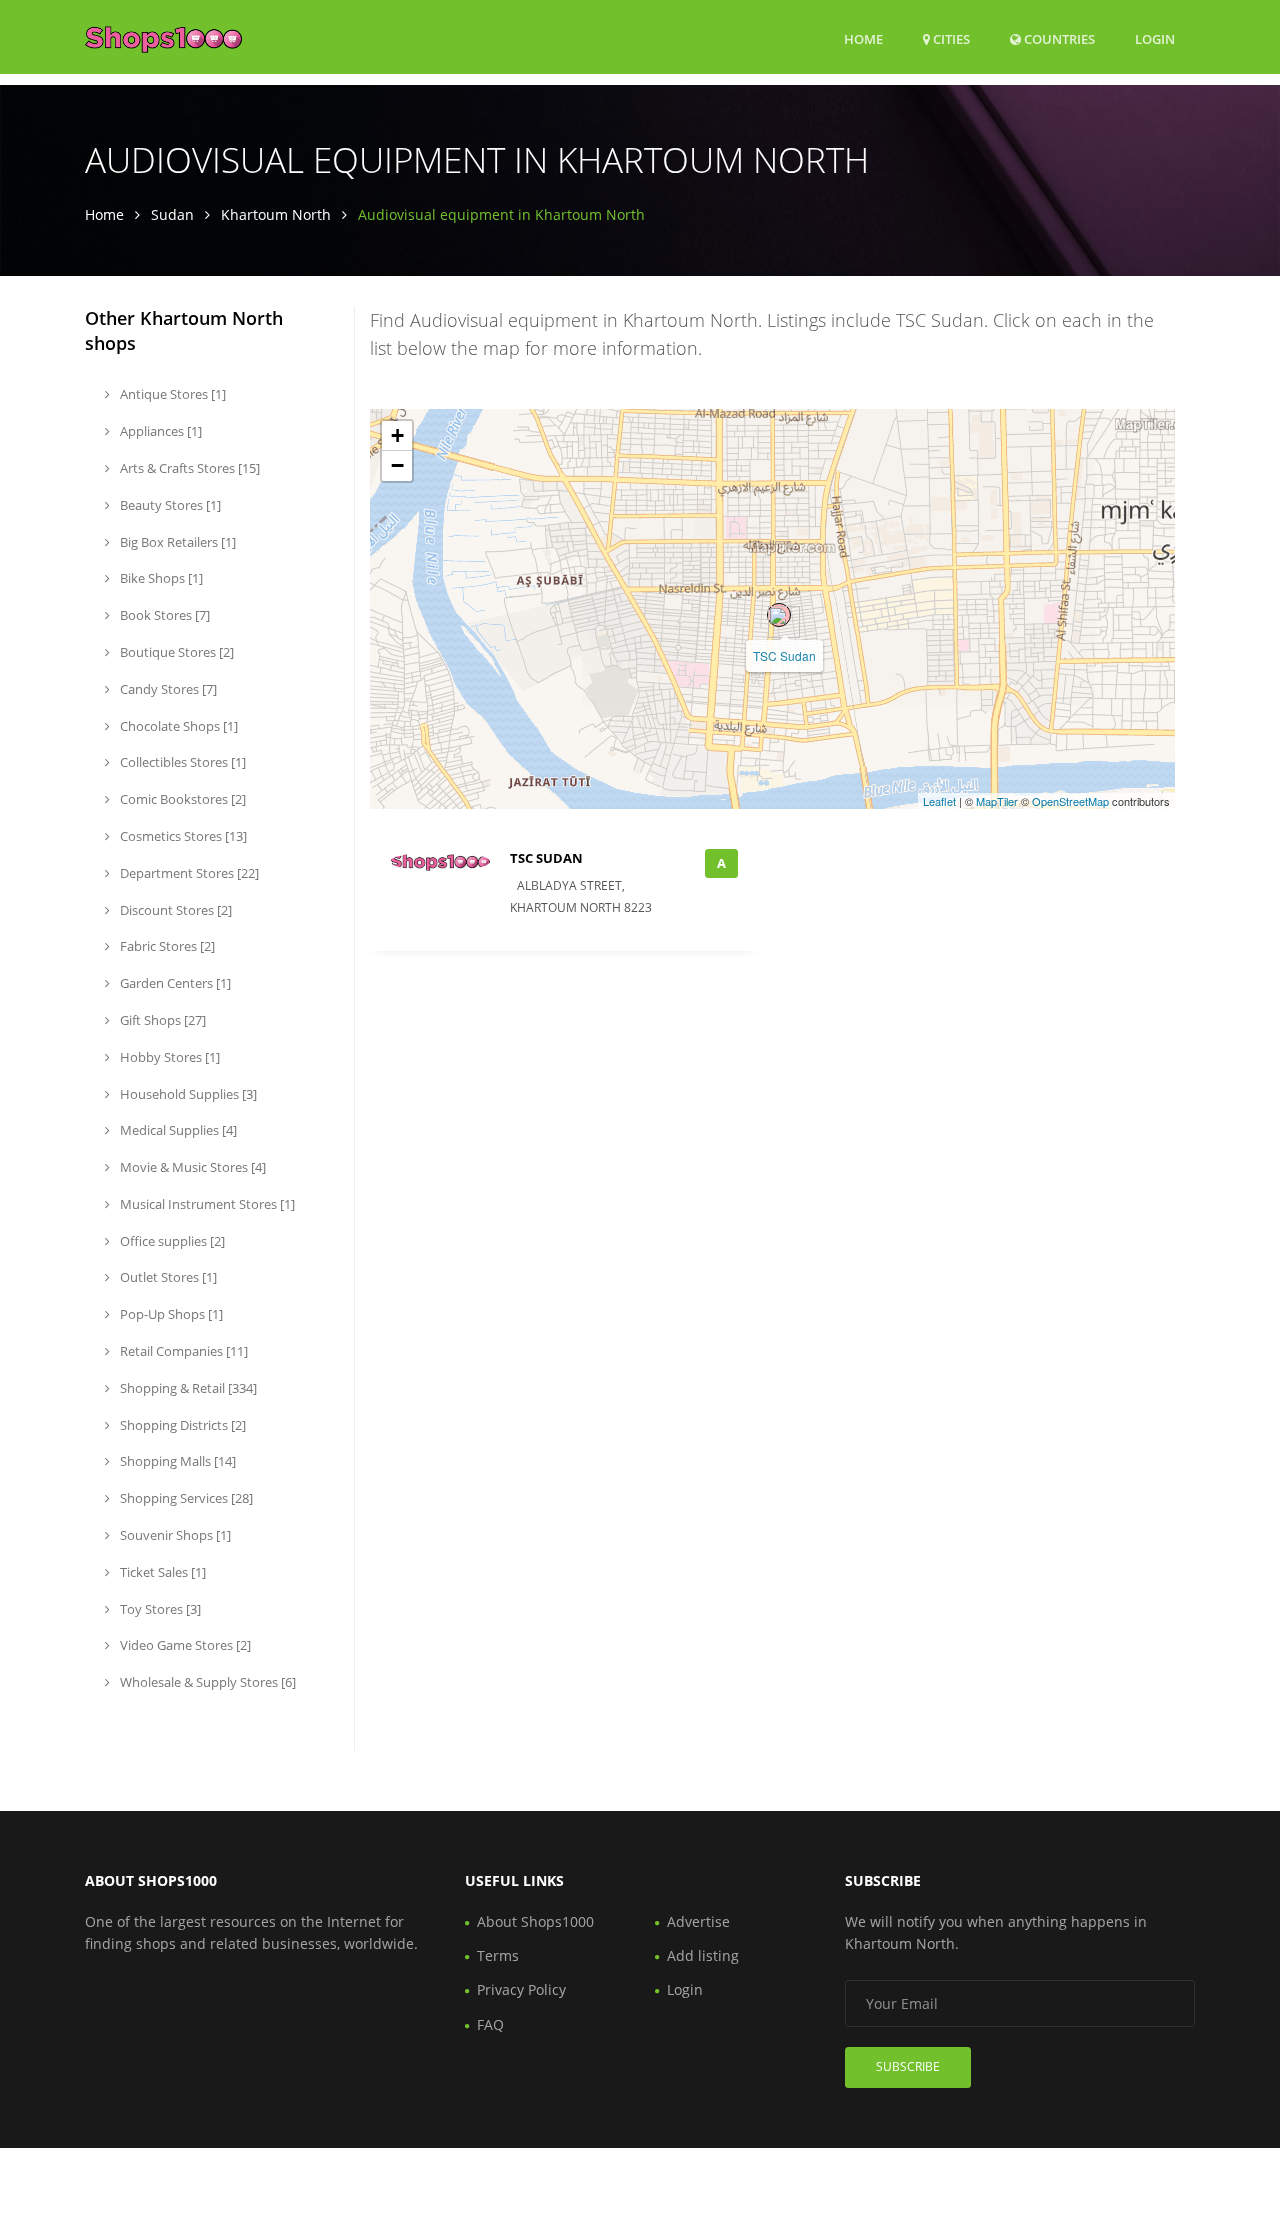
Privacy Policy (521, 1989)
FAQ (490, 2024)
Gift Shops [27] (161, 1020)
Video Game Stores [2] (184, 1645)
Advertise (698, 1921)
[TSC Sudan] (779, 615)
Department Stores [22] (188, 873)
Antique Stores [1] (171, 394)
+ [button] (397, 435)
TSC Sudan (784, 655)
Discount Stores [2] (174, 910)
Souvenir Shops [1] (174, 1535)
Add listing (703, 1955)
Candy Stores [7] (167, 689)
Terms (498, 1955)
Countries (1058, 38)
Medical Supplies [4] (177, 1130)
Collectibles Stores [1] (181, 762)
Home (863, 39)
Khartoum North (276, 214)
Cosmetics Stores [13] (182, 836)
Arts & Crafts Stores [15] (188, 468)
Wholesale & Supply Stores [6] (206, 1682)
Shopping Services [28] (185, 1498)
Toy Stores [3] (159, 1609)
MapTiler (997, 801)
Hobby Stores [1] (168, 1057)
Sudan (172, 214)
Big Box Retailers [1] (176, 542)
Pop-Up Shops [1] (170, 1314)
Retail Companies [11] (182, 1351)
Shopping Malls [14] (176, 1461)
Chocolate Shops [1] (177, 726)
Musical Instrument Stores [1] (206, 1204)
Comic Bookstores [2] (181, 799)
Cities (950, 39)
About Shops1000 (535, 1921)
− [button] (397, 465)
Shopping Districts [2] (181, 1425)
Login (1155, 38)
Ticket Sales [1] (161, 1572)
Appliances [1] (159, 431)
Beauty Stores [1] (169, 505)
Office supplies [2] (171, 1241)
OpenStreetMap (1070, 801)
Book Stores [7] (163, 615)
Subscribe (908, 2066)
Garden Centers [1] (174, 983)
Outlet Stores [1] (167, 1277)
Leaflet (939, 801)
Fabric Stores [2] (166, 946)
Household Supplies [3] (187, 1094)
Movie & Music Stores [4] (191, 1167)
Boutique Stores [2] (175, 652)
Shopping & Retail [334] (187, 1388)
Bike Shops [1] (160, 578)
